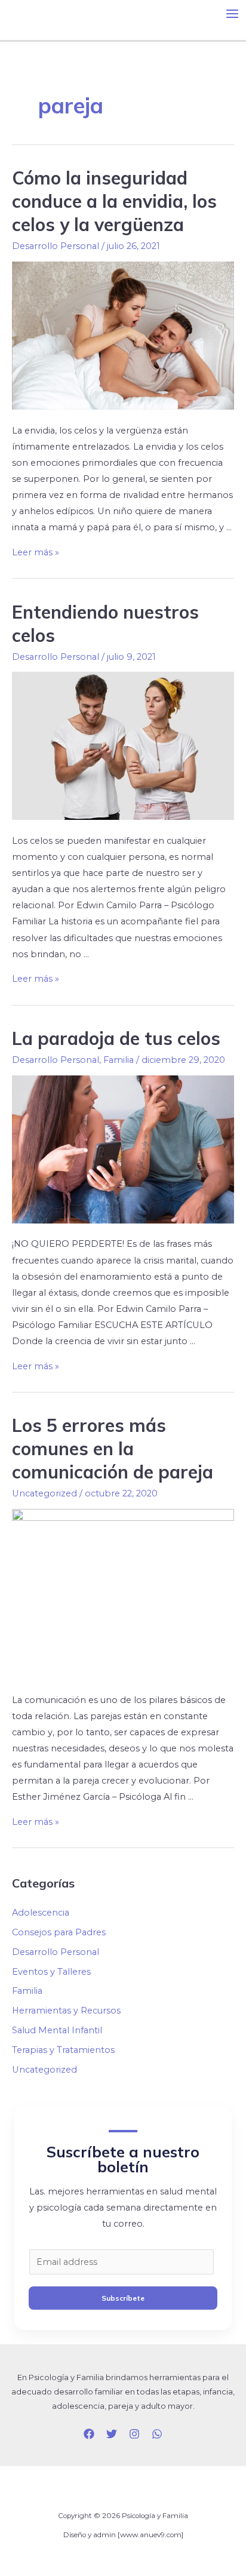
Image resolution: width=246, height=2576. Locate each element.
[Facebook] (89, 2434)
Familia (119, 1060)
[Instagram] (134, 2434)
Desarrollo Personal (56, 246)
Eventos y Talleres (51, 1972)
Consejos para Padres (59, 1932)
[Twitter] (112, 2434)
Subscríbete (123, 2298)
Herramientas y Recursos (66, 2011)
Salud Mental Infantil (57, 2030)
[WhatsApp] (157, 2434)
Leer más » (36, 552)
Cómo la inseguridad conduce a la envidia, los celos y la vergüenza (114, 201)
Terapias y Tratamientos (63, 2050)
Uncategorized (44, 1493)
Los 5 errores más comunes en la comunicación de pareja (113, 1449)
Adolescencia (41, 1913)
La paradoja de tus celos (116, 1038)
